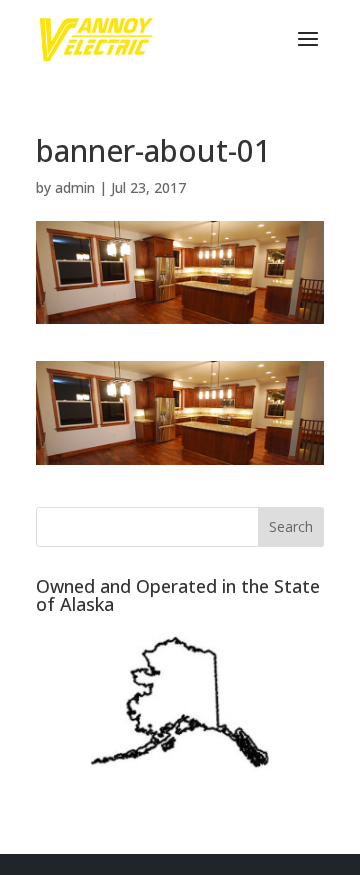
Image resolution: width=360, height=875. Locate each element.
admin (75, 187)
